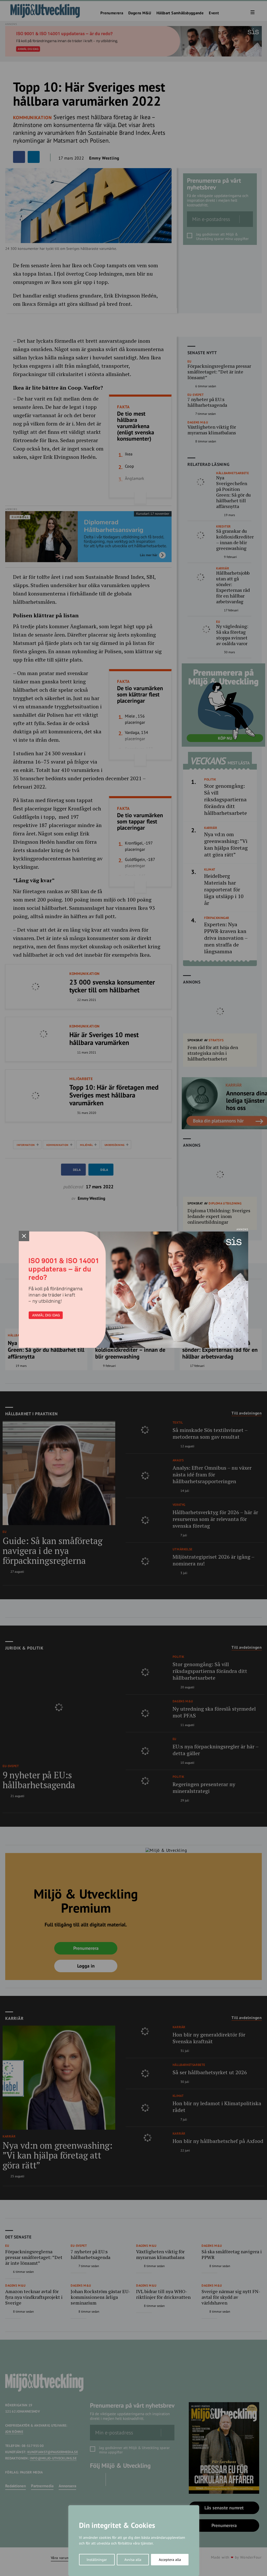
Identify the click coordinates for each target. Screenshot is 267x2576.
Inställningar (97, 2560)
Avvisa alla (133, 2560)
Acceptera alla (170, 2560)
